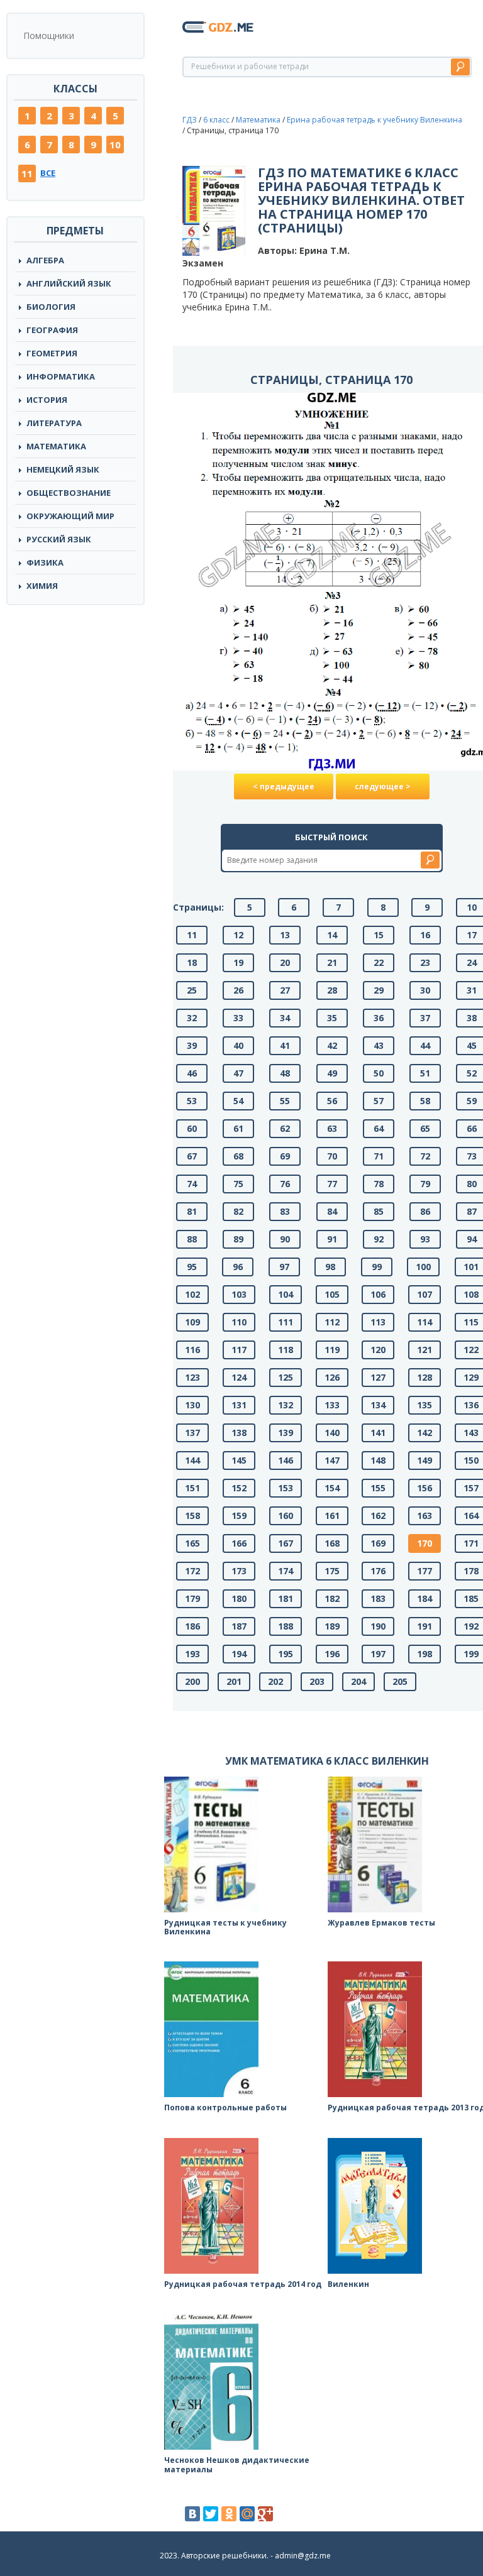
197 (378, 1654)
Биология (51, 307)
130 (192, 1405)
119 (332, 1350)
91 (332, 1239)
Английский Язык (69, 283)
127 (378, 1377)
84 (332, 1211)
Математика (56, 446)
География (52, 330)
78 (379, 1184)
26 (238, 990)
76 (285, 1184)
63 (332, 1128)
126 (332, 1377)
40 (238, 1045)
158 (192, 1515)
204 (358, 1681)
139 (286, 1433)
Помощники (49, 36)
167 (286, 1543)
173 (239, 1571)
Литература (54, 423)
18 (192, 962)
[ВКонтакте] (192, 2514)
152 (239, 1488)
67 (192, 1156)
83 (285, 1211)
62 (285, 1128)
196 (332, 1654)
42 (332, 1045)
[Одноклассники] (229, 2514)
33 (238, 1018)
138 (239, 1433)
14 (332, 935)
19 (238, 962)
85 (379, 1211)
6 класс (216, 120)
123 (192, 1377)
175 (332, 1571)
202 (275, 1681)
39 (192, 1045)
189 (332, 1626)
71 (379, 1156)
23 (425, 962)
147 (332, 1460)
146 (286, 1460)
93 (425, 1239)
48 (285, 1073)
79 (425, 1184)
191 (425, 1626)
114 (425, 1322)
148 (378, 1460)
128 (425, 1377)
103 (239, 1294)
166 (239, 1543)
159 (239, 1515)
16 (425, 935)
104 (286, 1294)
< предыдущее (284, 787)
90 (285, 1239)
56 (332, 1101)
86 (425, 1211)
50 (379, 1073)
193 (192, 1654)
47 (238, 1073)
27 (285, 990)
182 (332, 1598)
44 (425, 1045)
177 (425, 1571)
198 (425, 1654)
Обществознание (69, 493)
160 (286, 1515)
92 (379, 1239)
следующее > (383, 787)
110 (239, 1322)
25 (192, 990)
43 (379, 1045)
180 (239, 1598)
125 (286, 1377)
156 (425, 1488)
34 (285, 1018)
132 (286, 1405)
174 (286, 1571)
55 (285, 1101)
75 (238, 1184)
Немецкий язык (63, 469)
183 (378, 1598)
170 (425, 1543)
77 (332, 1184)
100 (423, 1267)
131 (239, 1405)
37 (425, 1018)
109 (192, 1322)
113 (378, 1322)
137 (192, 1433)
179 (192, 1598)
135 (425, 1405)
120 (378, 1350)
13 (285, 935)
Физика (45, 562)
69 (285, 1156)
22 (379, 962)
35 (332, 1018)
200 (192, 1681)
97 (284, 1267)
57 (379, 1101)
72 (425, 1156)
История (47, 400)
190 (378, 1626)
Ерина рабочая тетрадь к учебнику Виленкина (375, 120)
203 (317, 1681)
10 (115, 145)
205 (400, 1681)
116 (192, 1350)
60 (192, 1128)
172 (192, 1571)
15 (379, 935)
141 (378, 1433)
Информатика (61, 376)
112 (332, 1322)
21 (332, 962)
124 (239, 1377)
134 (378, 1405)
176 (378, 1571)
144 (192, 1460)
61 (238, 1128)
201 (234, 1681)
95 (192, 1267)
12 (238, 935)
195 (286, 1654)
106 (378, 1294)
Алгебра (45, 260)
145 (239, 1460)
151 (192, 1488)
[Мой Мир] (247, 2514)
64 (379, 1128)
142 (425, 1433)
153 (286, 1488)
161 (332, 1515)
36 (379, 1018)
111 (286, 1322)
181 (286, 1598)
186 (192, 1626)
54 (238, 1101)
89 (238, 1239)
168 (332, 1543)
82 (238, 1211)
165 (192, 1543)
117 (239, 1350)
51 (425, 1073)
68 (238, 1156)
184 (425, 1598)
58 (425, 1101)
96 (238, 1267)
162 (378, 1515)
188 (286, 1626)
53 (192, 1101)
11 (27, 173)
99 (377, 1267)
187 (239, 1626)
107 (425, 1294)
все (48, 173)
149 (425, 1460)
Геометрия (52, 353)
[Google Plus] (265, 2514)
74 (192, 1184)
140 (332, 1433)
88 (192, 1239)
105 (332, 1294)
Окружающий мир (70, 516)
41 (285, 1045)
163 (425, 1515)
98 (330, 1267)
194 (239, 1654)
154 (332, 1488)
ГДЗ (190, 120)
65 (425, 1128)
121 (425, 1350)
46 (192, 1073)
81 (192, 1211)
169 (378, 1543)
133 (332, 1405)
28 (332, 990)
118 (286, 1350)
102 (192, 1294)
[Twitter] (211, 2514)
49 (332, 1073)
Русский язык (59, 539)
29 (379, 990)
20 (285, 962)
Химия (42, 586)
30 (425, 990)
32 (192, 1018)
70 (332, 1156)
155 (378, 1488)
